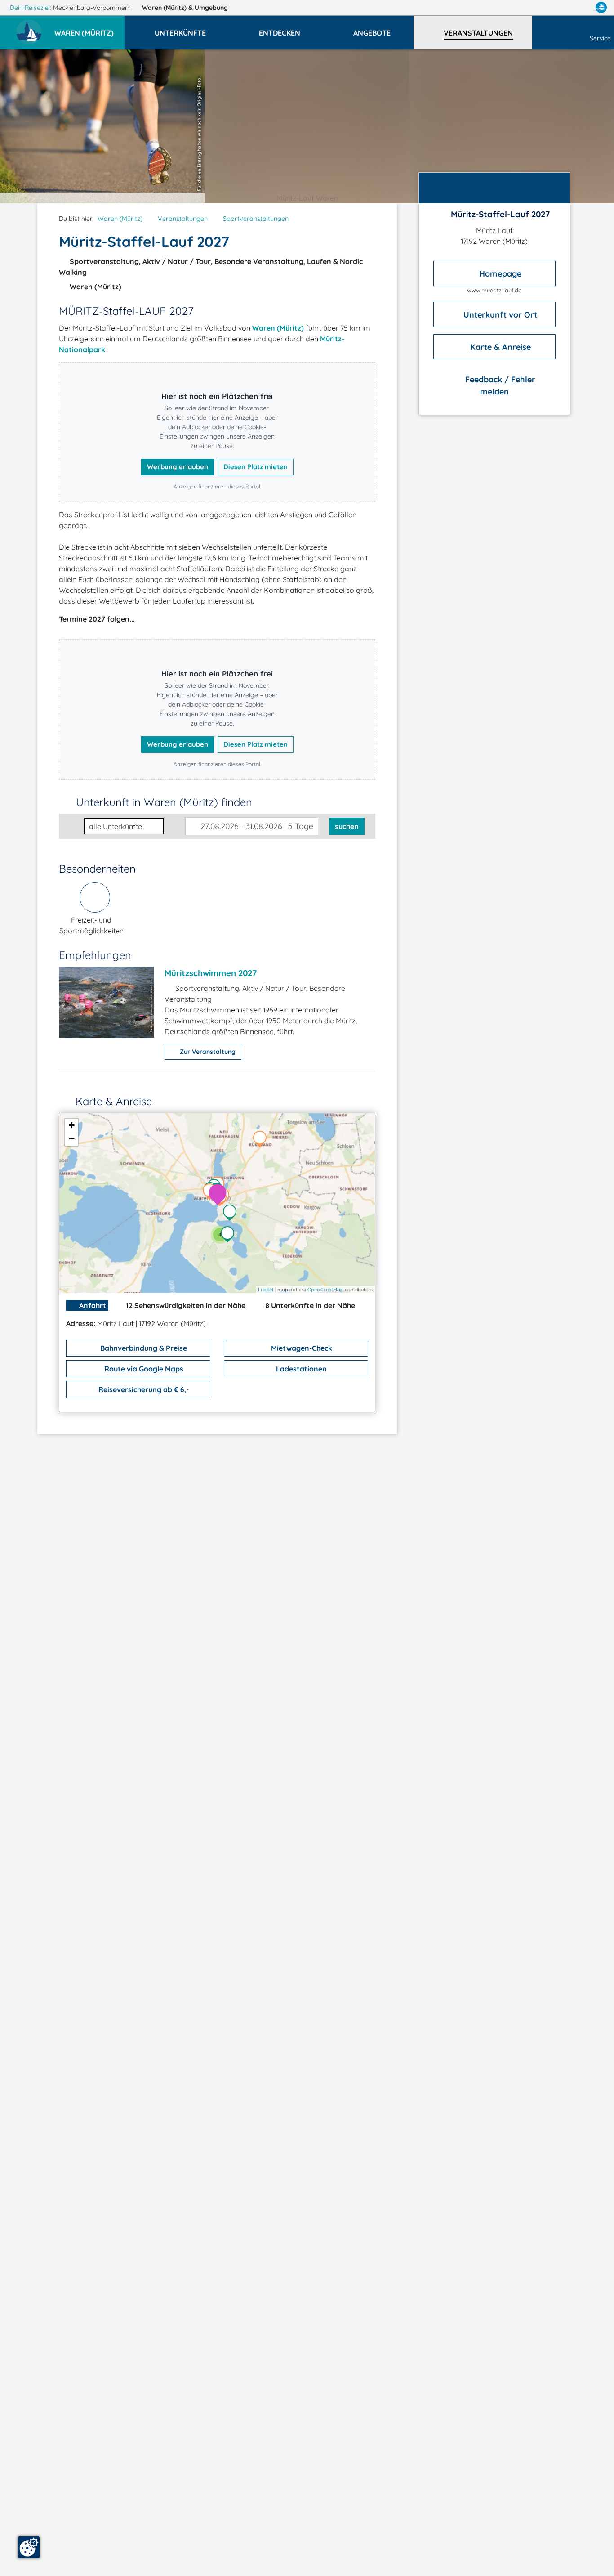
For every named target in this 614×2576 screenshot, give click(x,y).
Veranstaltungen (183, 219)
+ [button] (72, 1125)
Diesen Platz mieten (256, 467)
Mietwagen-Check (301, 1348)
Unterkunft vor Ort (499, 314)
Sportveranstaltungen (256, 219)
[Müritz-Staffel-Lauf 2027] (220, 1195)
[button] (89, 29)
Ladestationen (300, 1369)
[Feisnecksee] (232, 1214)
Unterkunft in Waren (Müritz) (164, 802)
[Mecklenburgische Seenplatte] (230, 1235)
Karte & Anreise (499, 347)
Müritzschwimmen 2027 (211, 973)
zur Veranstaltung (207, 1052)
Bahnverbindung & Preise (143, 1348)
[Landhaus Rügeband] (262, 1140)
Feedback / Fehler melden (499, 385)
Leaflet (266, 1290)
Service (600, 38)
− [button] (72, 1139)
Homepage (499, 273)
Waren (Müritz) (185, 8)
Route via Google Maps (143, 1369)
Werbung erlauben (178, 467)
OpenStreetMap (325, 1290)
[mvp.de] (601, 8)
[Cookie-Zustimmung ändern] (29, 2547)
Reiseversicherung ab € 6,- (143, 1389)
